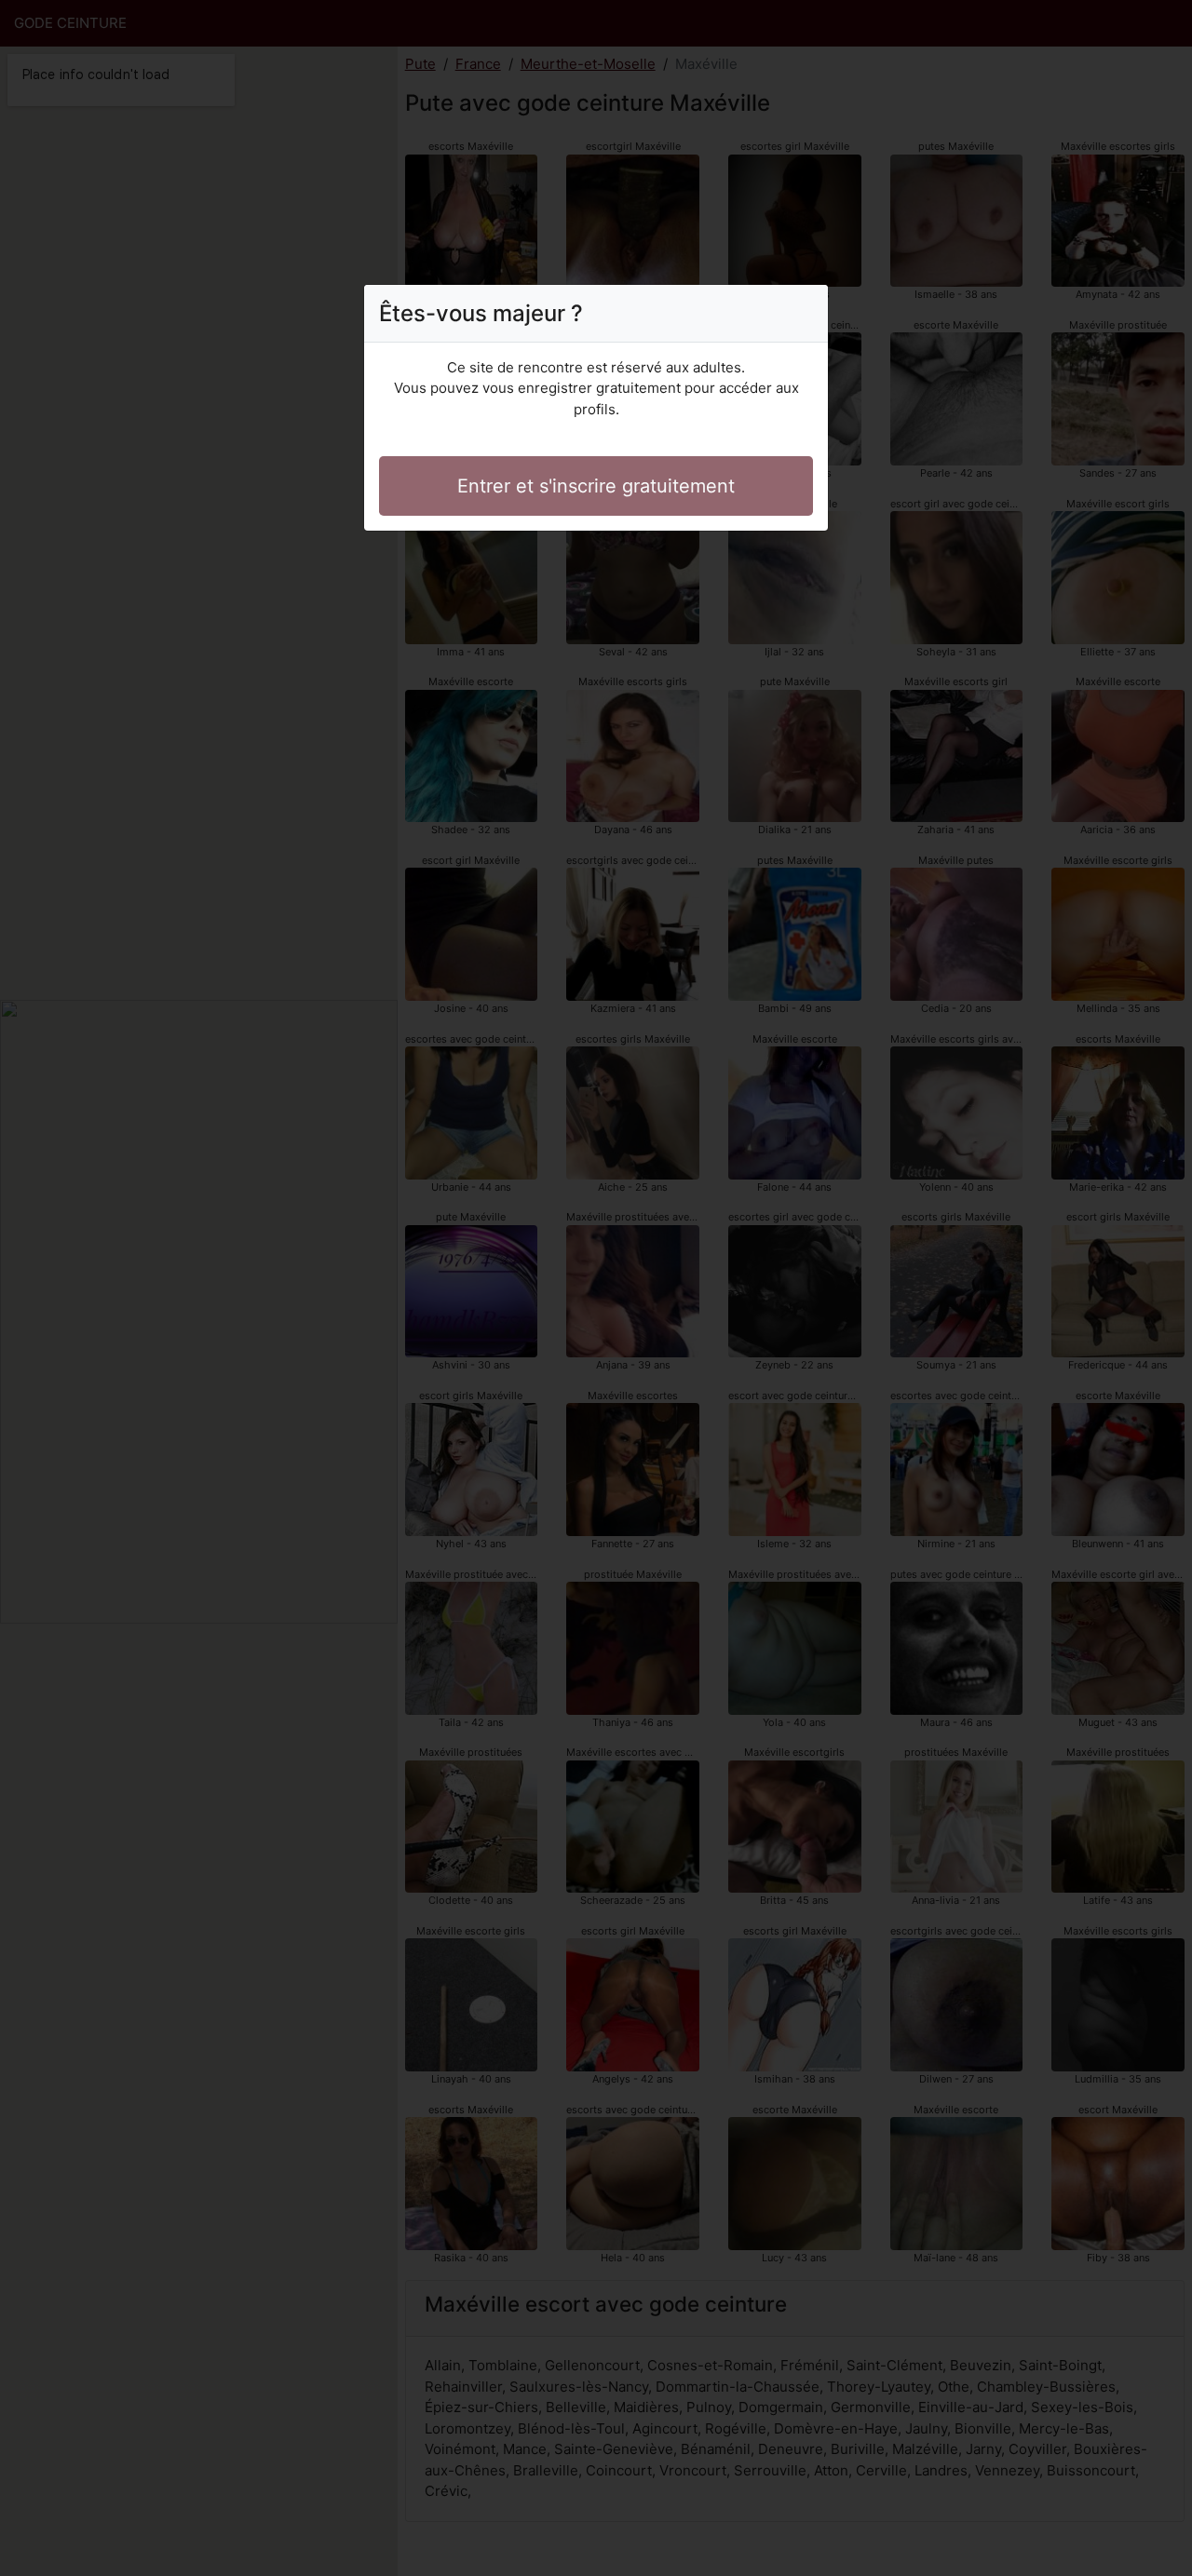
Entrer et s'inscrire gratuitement (596, 486)
